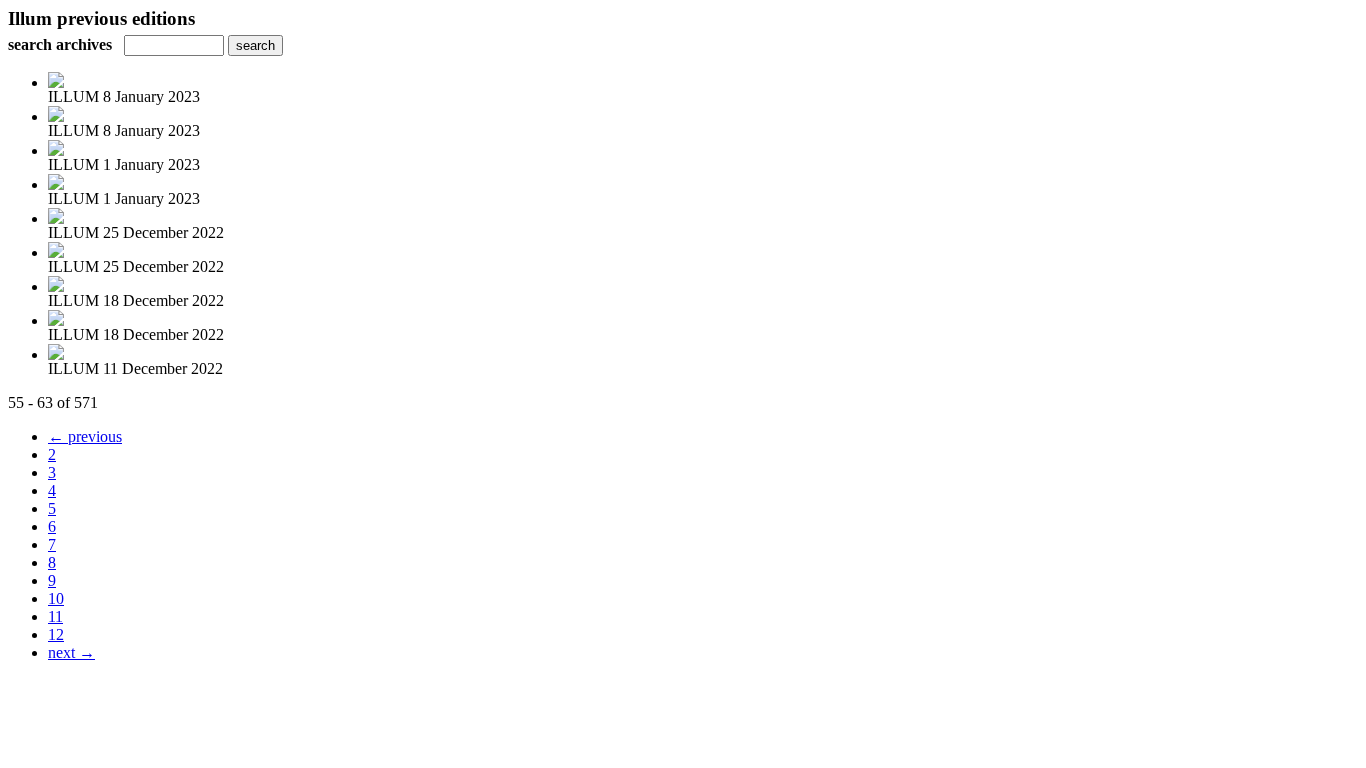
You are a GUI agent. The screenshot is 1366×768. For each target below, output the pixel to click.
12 (56, 634)
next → (71, 652)
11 (55, 616)
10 (56, 598)
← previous (85, 436)
